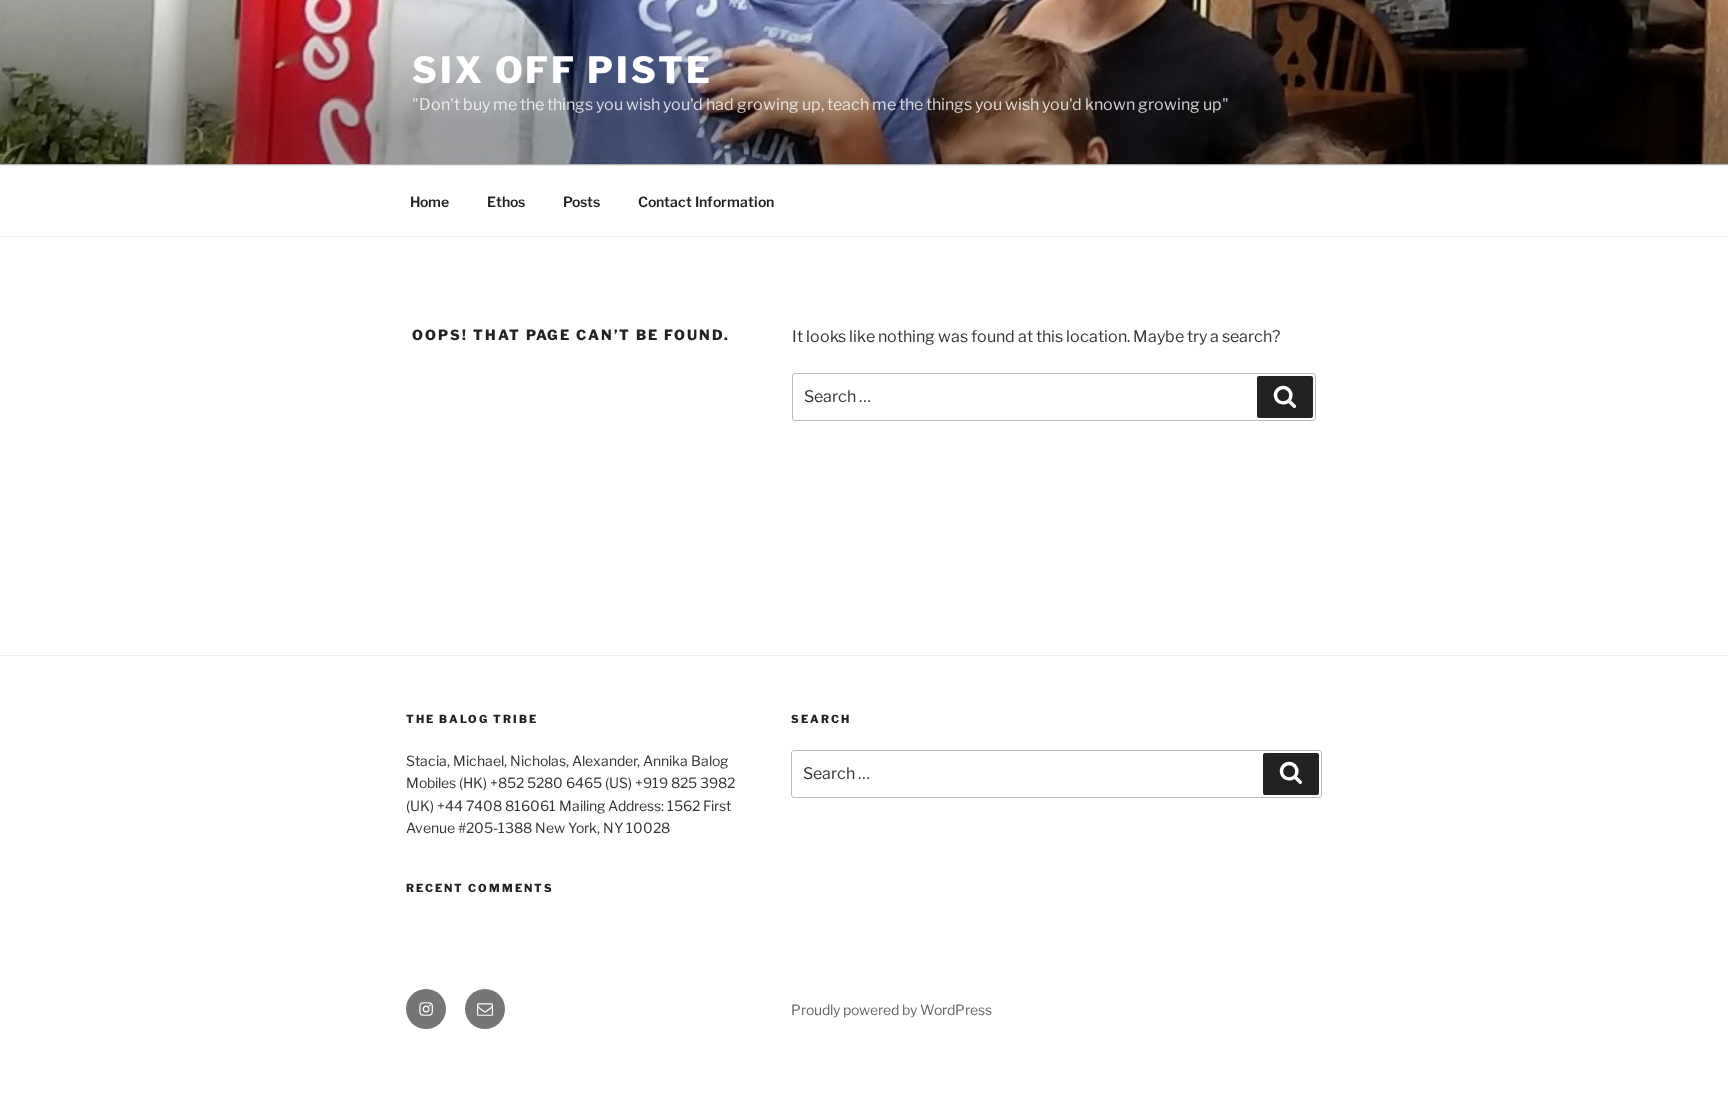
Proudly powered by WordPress (891, 1009)
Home (429, 201)
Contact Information (706, 201)
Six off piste (562, 70)
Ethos (506, 201)
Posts (581, 201)
